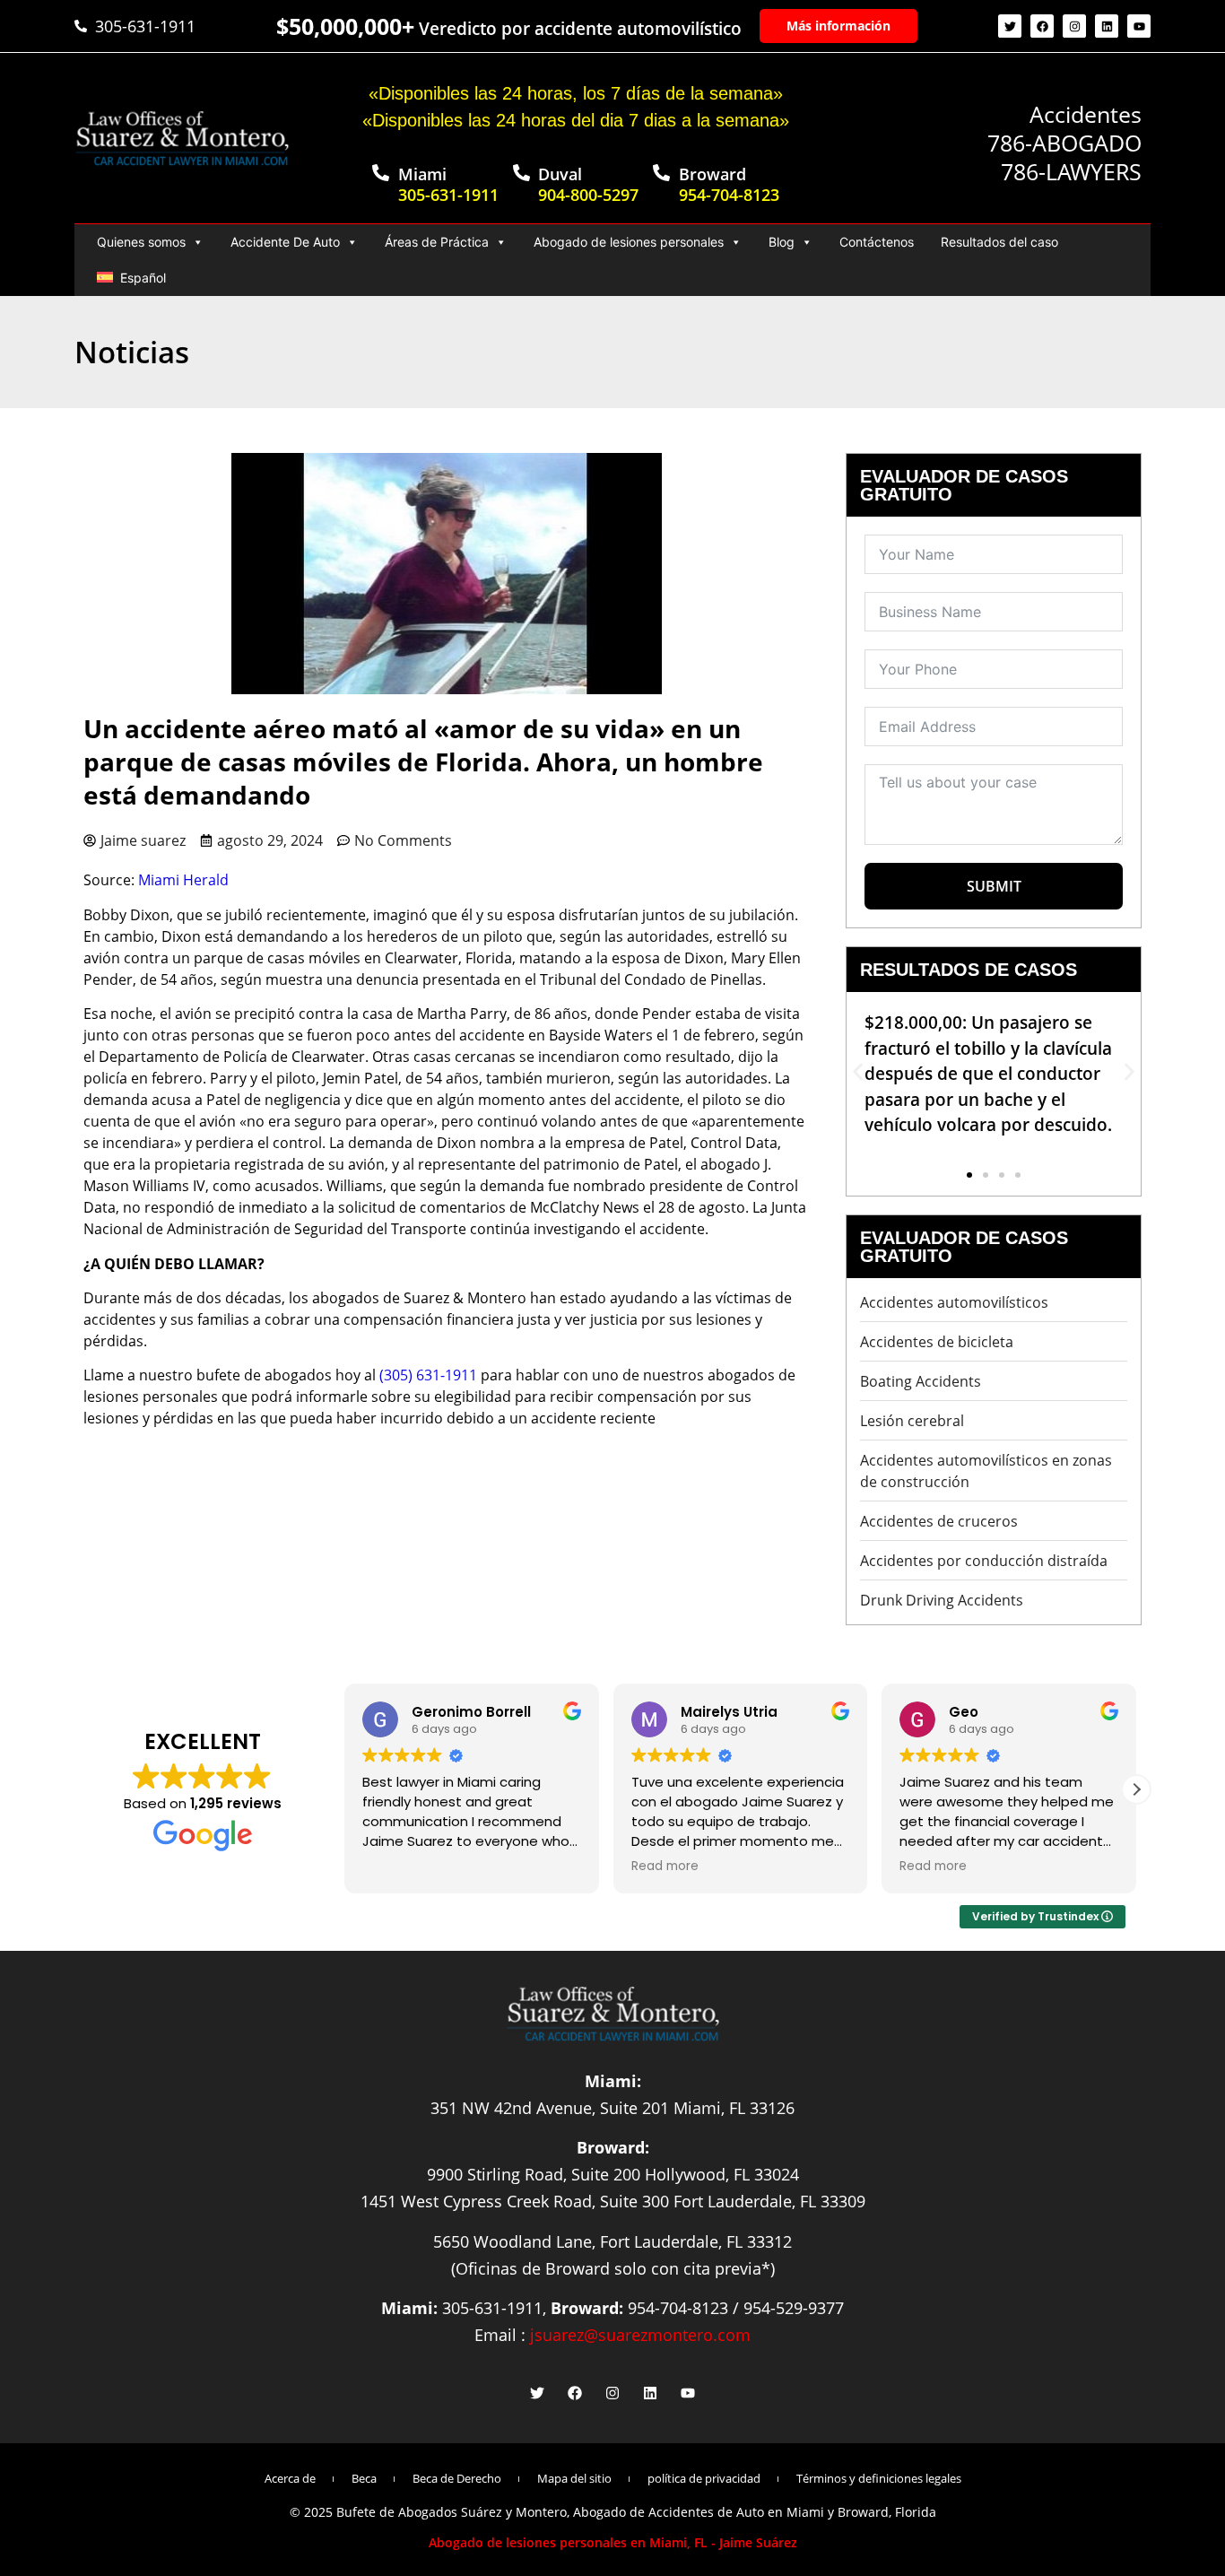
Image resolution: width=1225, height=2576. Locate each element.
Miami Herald (183, 880)
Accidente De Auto (285, 242)
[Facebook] (1042, 26)
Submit (994, 886)
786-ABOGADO (1064, 143)
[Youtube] (1139, 26)
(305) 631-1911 (428, 1375)
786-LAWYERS (1071, 171)
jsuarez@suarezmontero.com (640, 2335)
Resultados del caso (999, 242)
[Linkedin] (1107, 26)
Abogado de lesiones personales (629, 242)
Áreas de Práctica (437, 242)
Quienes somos (141, 242)
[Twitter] (1010, 26)
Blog (782, 242)
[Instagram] (1074, 26)
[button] (858, 1071)
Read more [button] (665, 1867)
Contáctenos (877, 242)
